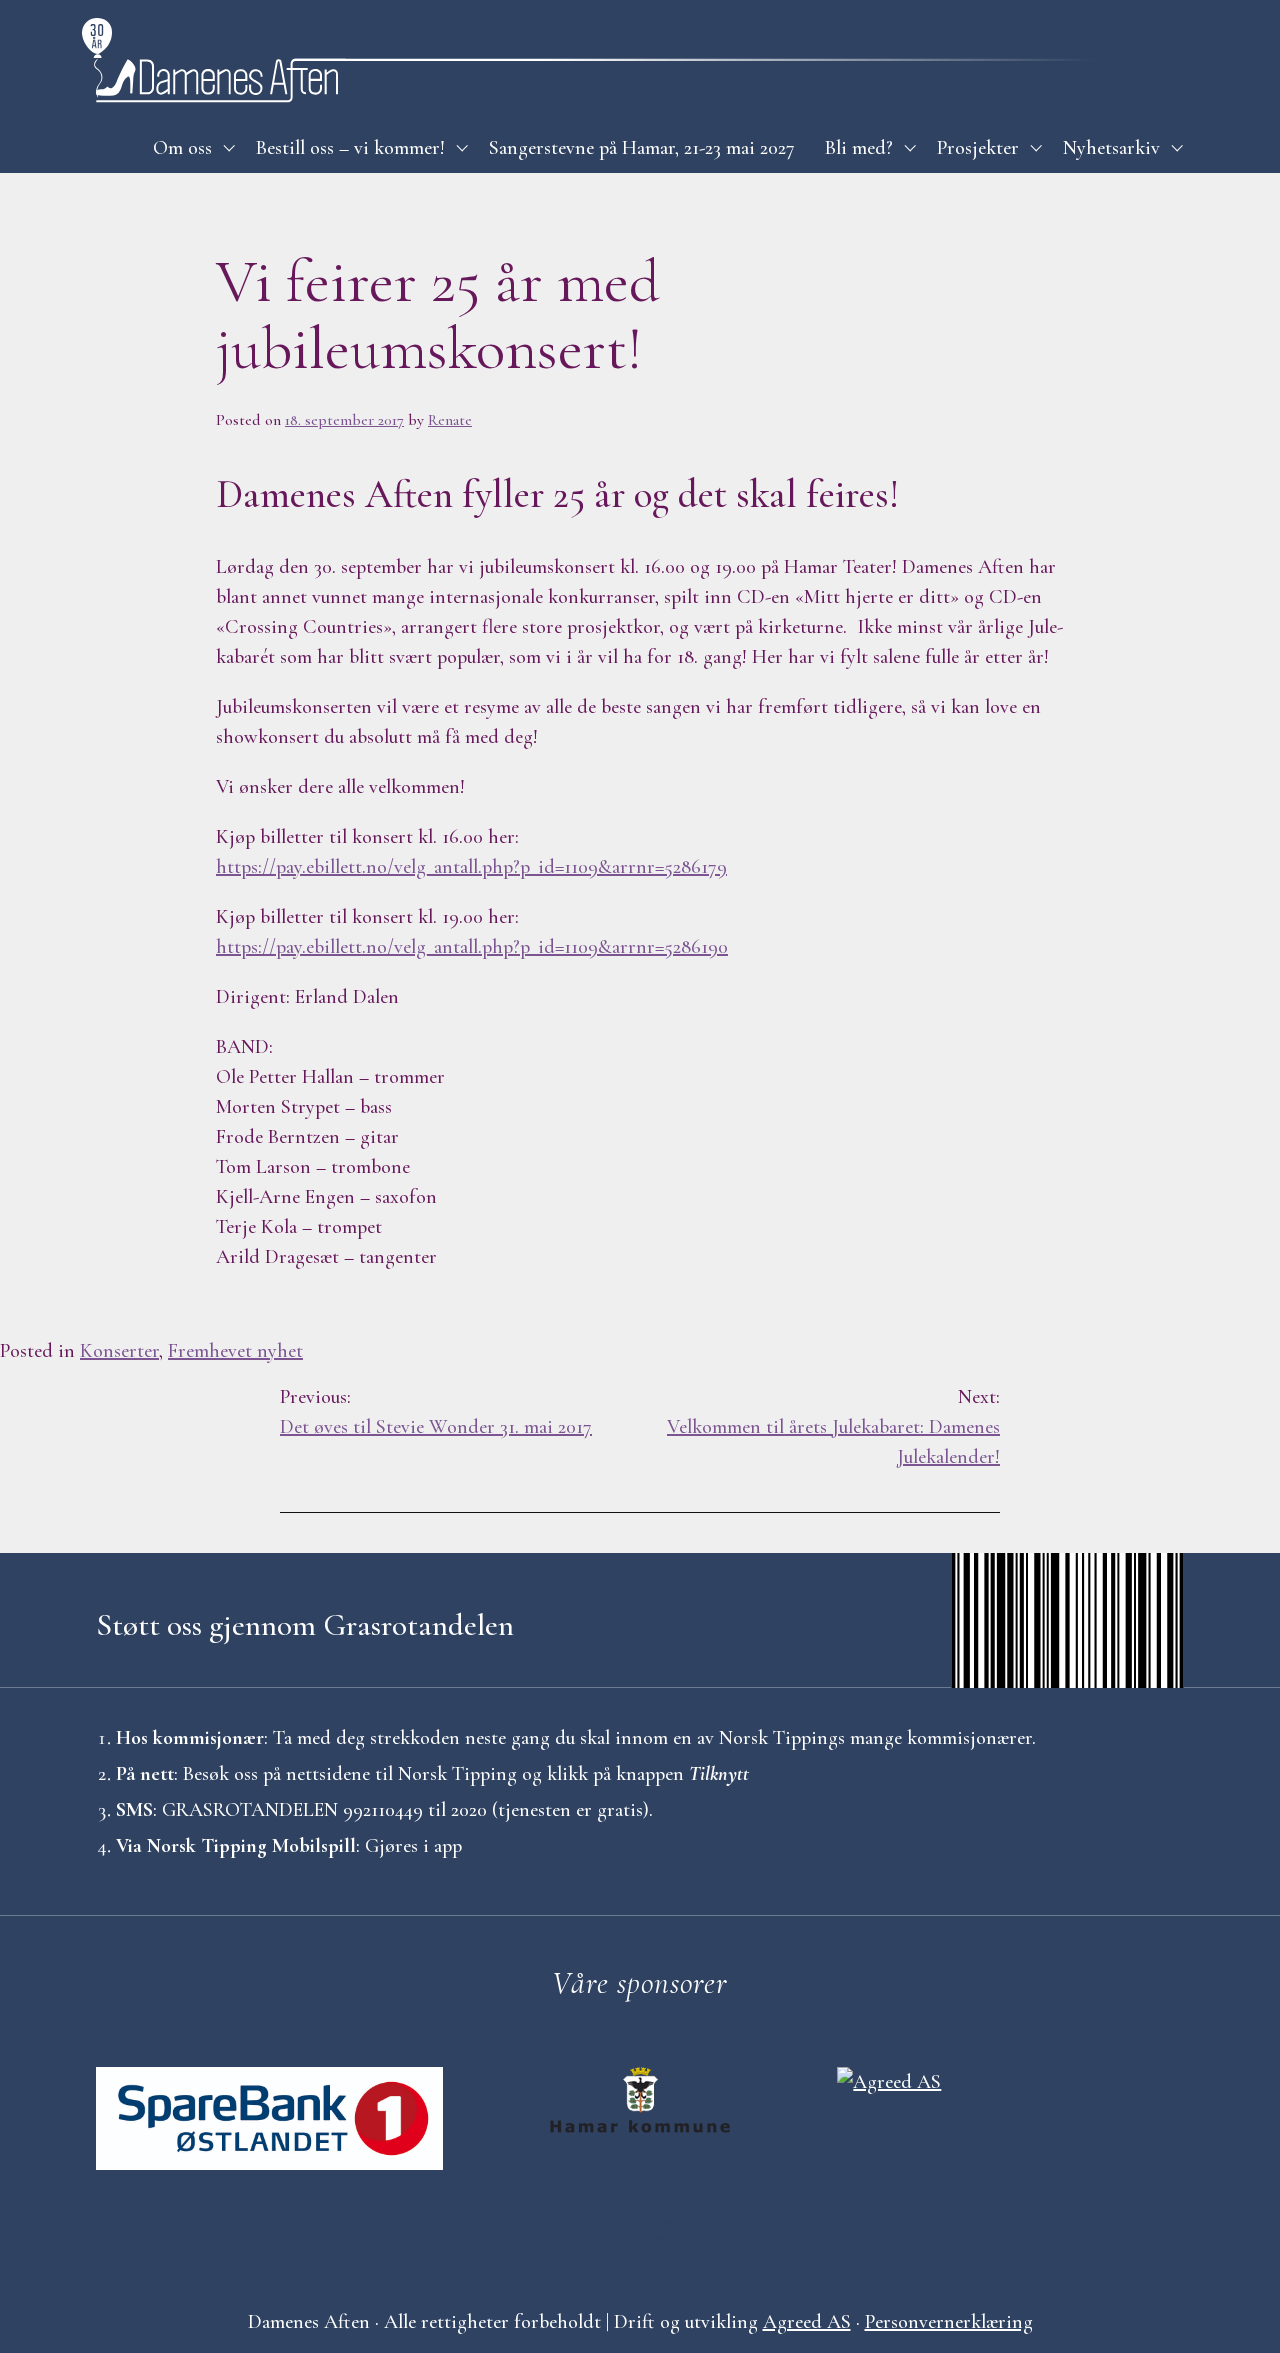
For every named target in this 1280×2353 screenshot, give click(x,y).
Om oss (182, 148)
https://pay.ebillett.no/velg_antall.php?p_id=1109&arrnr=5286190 (472, 947)
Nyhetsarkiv (1111, 148)
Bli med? (859, 148)
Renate (450, 420)
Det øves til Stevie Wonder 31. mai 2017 (436, 1412)
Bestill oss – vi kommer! (350, 148)
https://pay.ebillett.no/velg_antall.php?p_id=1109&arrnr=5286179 (471, 867)
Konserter (119, 1351)
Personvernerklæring (949, 2322)
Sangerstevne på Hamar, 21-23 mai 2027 (642, 148)
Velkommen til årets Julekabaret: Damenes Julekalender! (833, 1427)
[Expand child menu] (229, 148)
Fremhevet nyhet (235, 1351)
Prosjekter (978, 148)
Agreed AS (807, 2322)
